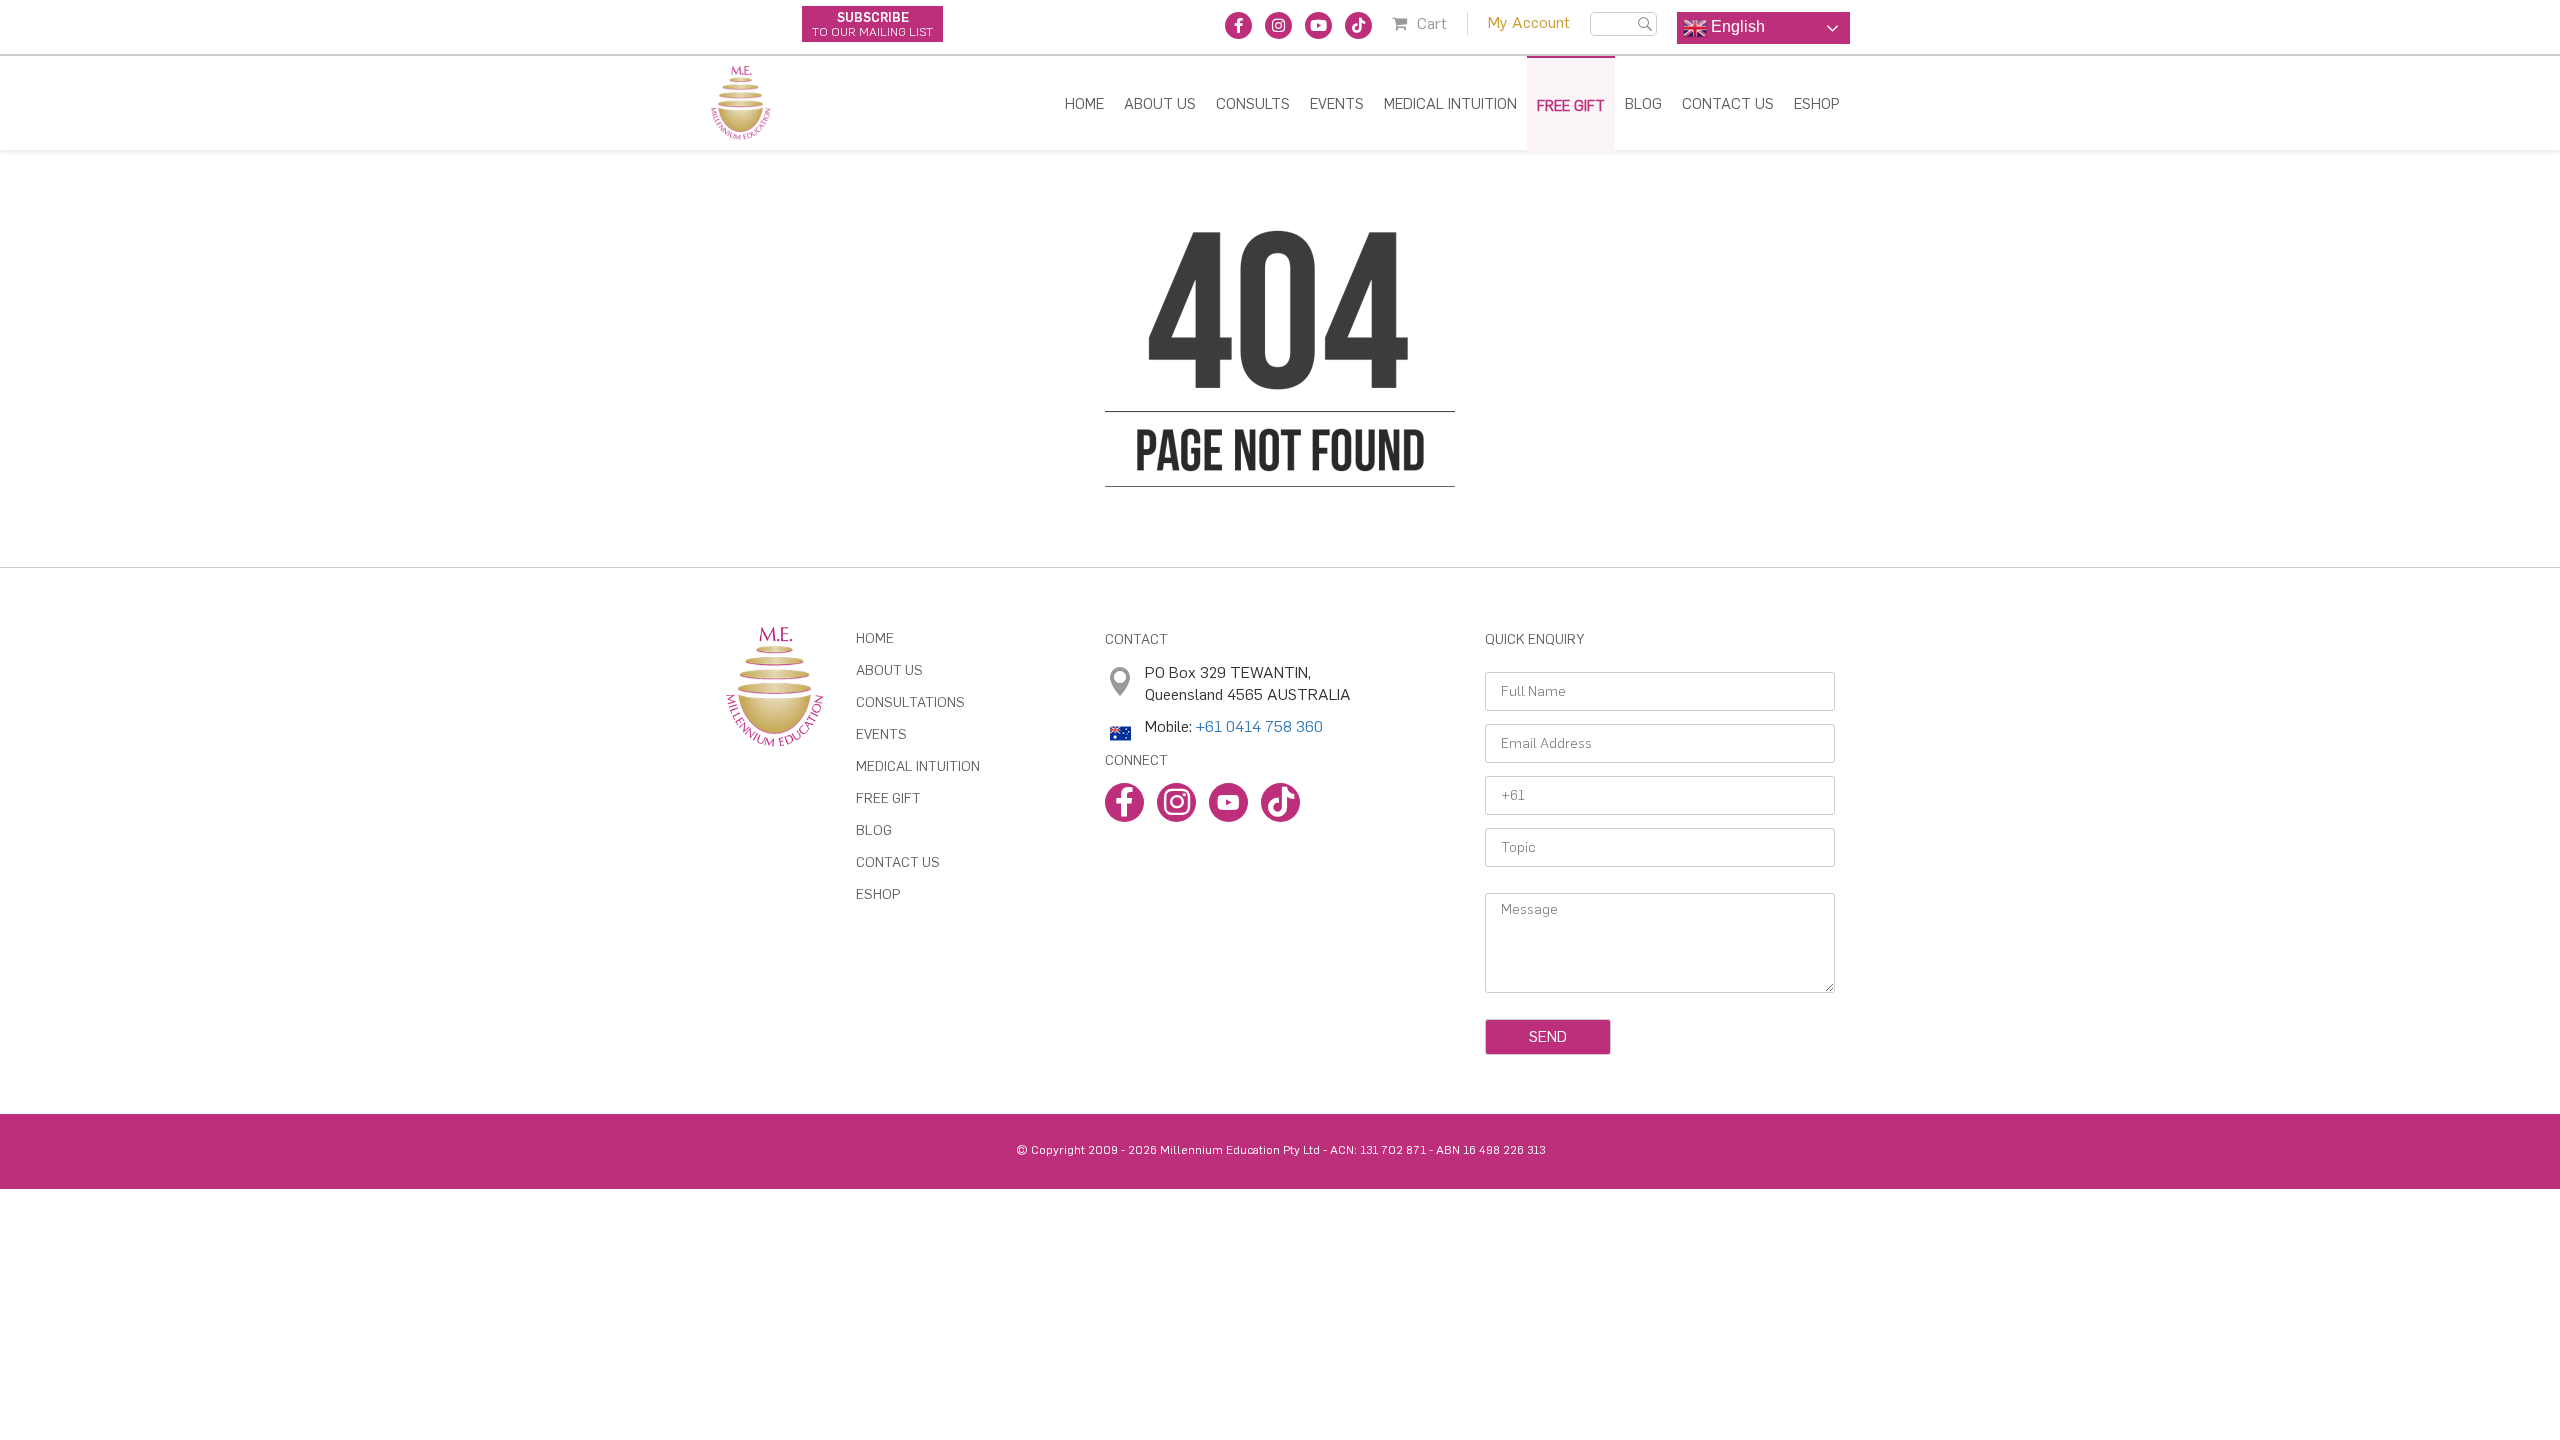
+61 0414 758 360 (1259, 726)
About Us (1160, 104)
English (1736, 26)
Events (1337, 104)
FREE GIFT (1571, 106)
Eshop (1817, 104)
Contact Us (1728, 104)
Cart (1432, 23)
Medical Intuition (1450, 104)
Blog (1643, 104)
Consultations (910, 702)
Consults (1253, 104)
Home (1084, 104)
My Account (1529, 22)
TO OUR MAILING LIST (872, 24)
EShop (878, 894)
